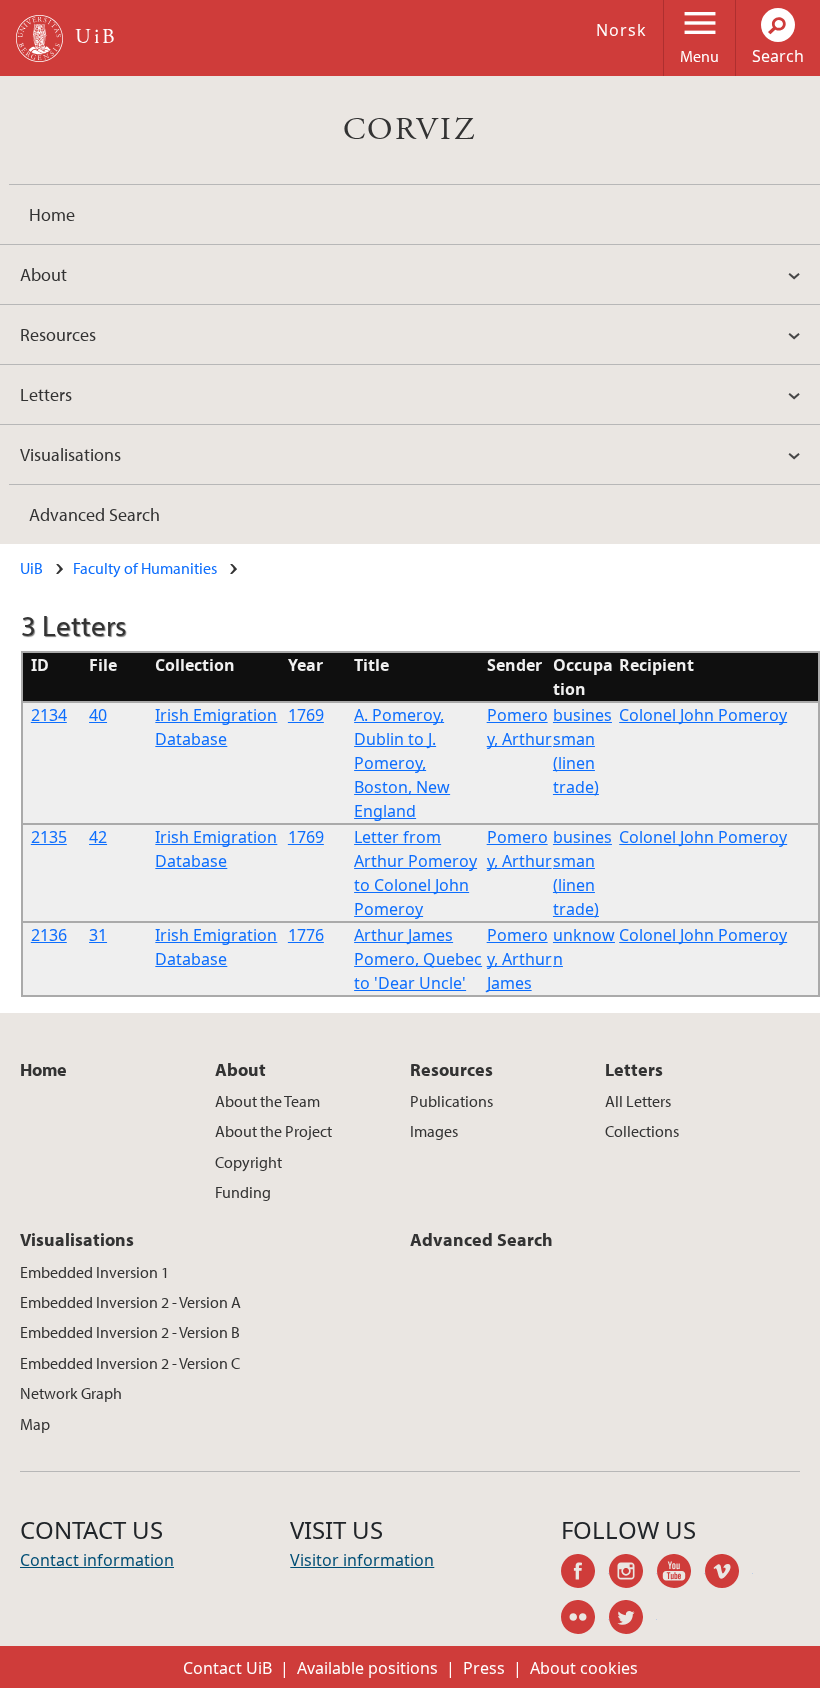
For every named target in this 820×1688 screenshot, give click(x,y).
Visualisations (70, 454)
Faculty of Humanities (145, 568)
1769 (306, 715)
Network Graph (71, 1393)
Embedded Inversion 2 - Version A (130, 1302)
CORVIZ (410, 130)
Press (484, 1668)
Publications (451, 1101)
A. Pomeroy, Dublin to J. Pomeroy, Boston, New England (402, 763)
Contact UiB (227, 1668)
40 (98, 715)
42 (98, 837)
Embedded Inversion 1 (94, 1272)
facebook (585, 1574)
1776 (306, 935)
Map (35, 1424)
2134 (49, 715)
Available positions (367, 1668)
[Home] (39, 38)
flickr (585, 1620)
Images (434, 1131)
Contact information (97, 1560)
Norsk (621, 30)
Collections (642, 1131)
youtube (681, 1574)
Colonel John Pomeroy (703, 715)
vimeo (729, 1574)
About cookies (584, 1668)
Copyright (248, 1162)
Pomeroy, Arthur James (519, 959)
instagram (633, 1574)
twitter (633, 1620)
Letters (46, 394)
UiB (31, 568)
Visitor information (362, 1560)
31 (98, 935)
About (43, 274)
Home (52, 214)
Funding (243, 1192)
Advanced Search (94, 514)
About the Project (273, 1131)
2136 (49, 935)
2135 (49, 837)
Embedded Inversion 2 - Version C (130, 1363)
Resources (58, 334)
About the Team (267, 1101)
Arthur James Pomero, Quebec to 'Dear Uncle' (418, 959)
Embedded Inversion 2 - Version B (130, 1332)
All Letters (638, 1101)
